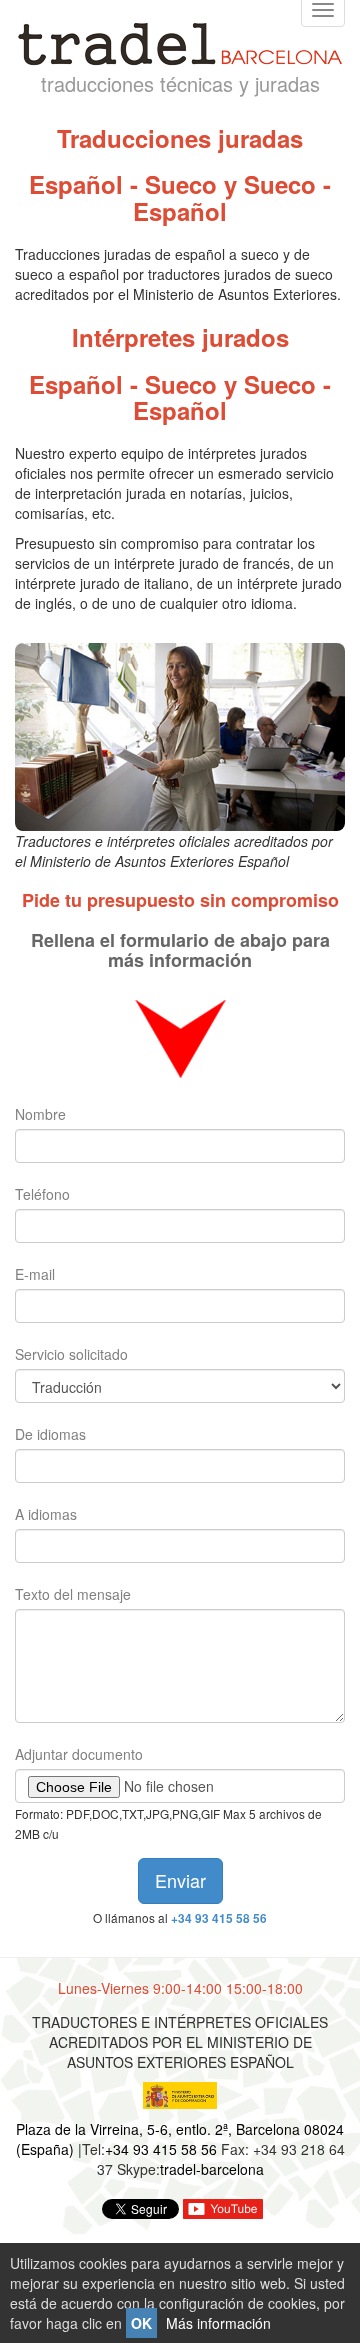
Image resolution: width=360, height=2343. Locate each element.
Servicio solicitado (71, 1354)
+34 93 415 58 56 (219, 1918)
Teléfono (42, 1194)
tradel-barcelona (212, 2169)
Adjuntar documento (79, 1754)
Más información (218, 2323)
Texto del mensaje (73, 1594)
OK (141, 2323)
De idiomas (50, 1434)
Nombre (40, 1114)
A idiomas (46, 1514)
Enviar (180, 1880)
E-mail (35, 1274)
